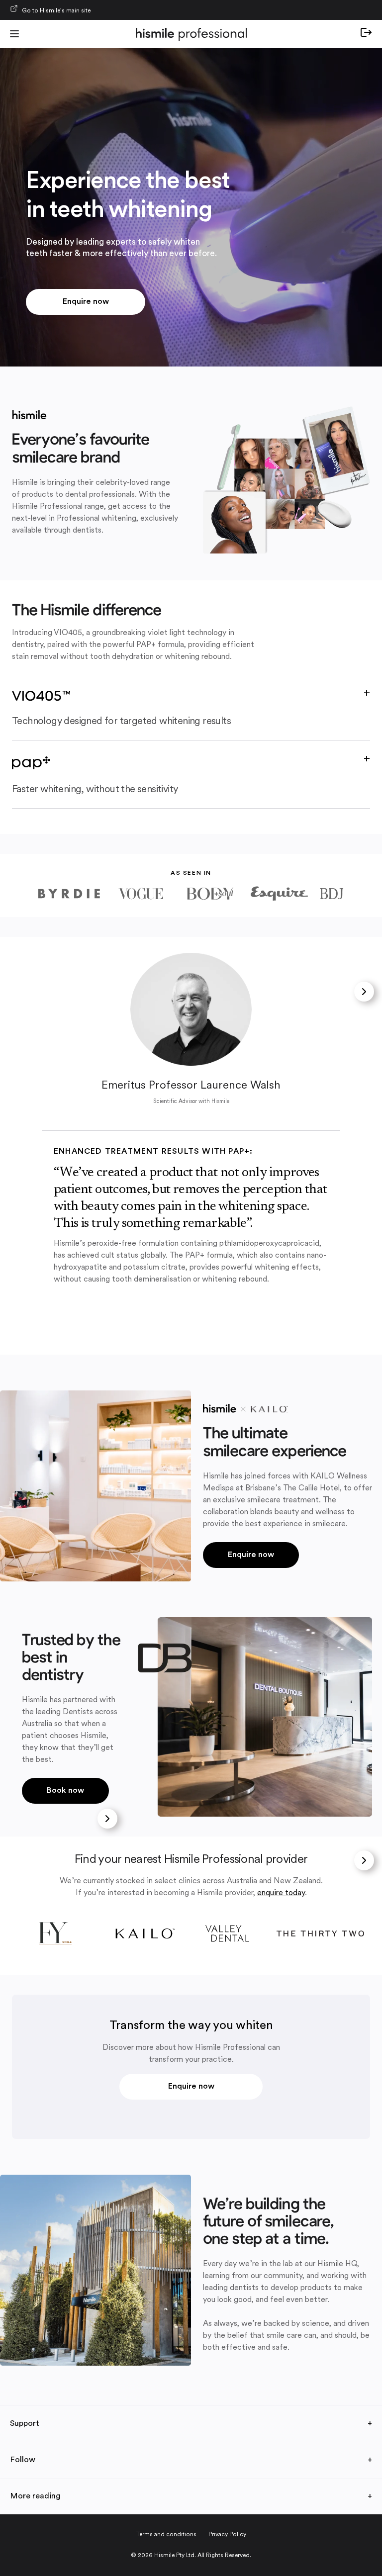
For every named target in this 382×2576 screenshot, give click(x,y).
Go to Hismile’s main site (56, 11)
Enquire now (86, 302)
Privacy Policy (227, 2535)
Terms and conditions (166, 2535)
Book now (65, 1791)
